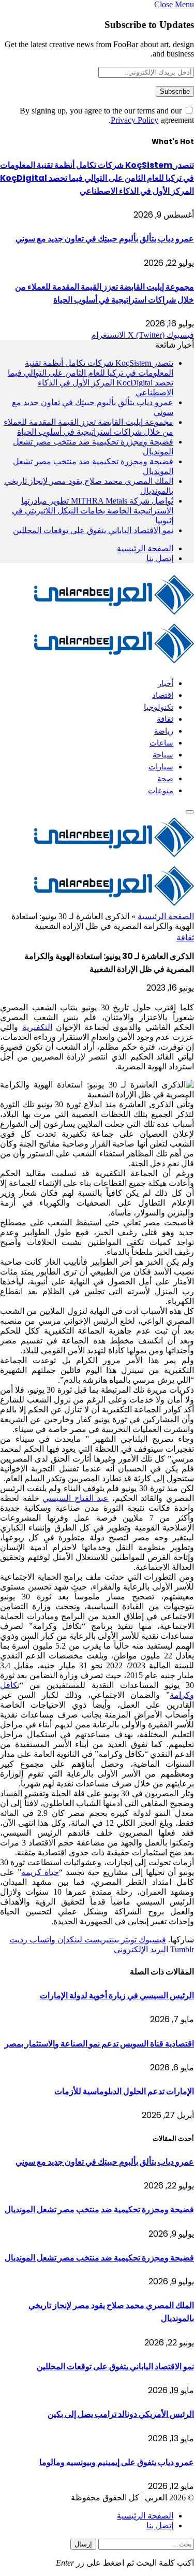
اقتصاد (163, 695)
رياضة (164, 731)
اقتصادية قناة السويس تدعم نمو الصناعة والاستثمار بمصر (99, 2044)
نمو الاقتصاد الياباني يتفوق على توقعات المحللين (93, 530)
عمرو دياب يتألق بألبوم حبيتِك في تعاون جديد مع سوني (105, 239)
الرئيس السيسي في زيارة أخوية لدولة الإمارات (117, 1995)
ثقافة (165, 719)
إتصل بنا (160, 558)
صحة (165, 778)
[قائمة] (190, 812)
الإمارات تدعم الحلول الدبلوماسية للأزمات (124, 2091)
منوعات (161, 790)
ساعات (161, 743)
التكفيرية (37, 1027)
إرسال (83, 2544)
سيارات (161, 767)
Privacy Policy (135, 120)
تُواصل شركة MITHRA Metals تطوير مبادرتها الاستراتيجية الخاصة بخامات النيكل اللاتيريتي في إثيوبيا (93, 511)
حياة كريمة (40, 1872)
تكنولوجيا (159, 707)
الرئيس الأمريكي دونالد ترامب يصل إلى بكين (121, 2414)
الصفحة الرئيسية (145, 548)
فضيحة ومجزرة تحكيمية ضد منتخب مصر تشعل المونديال (99, 2209)
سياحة (163, 755)
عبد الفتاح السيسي (76, 1498)
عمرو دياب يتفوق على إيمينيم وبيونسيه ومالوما (117, 2462)
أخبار (166, 683)
